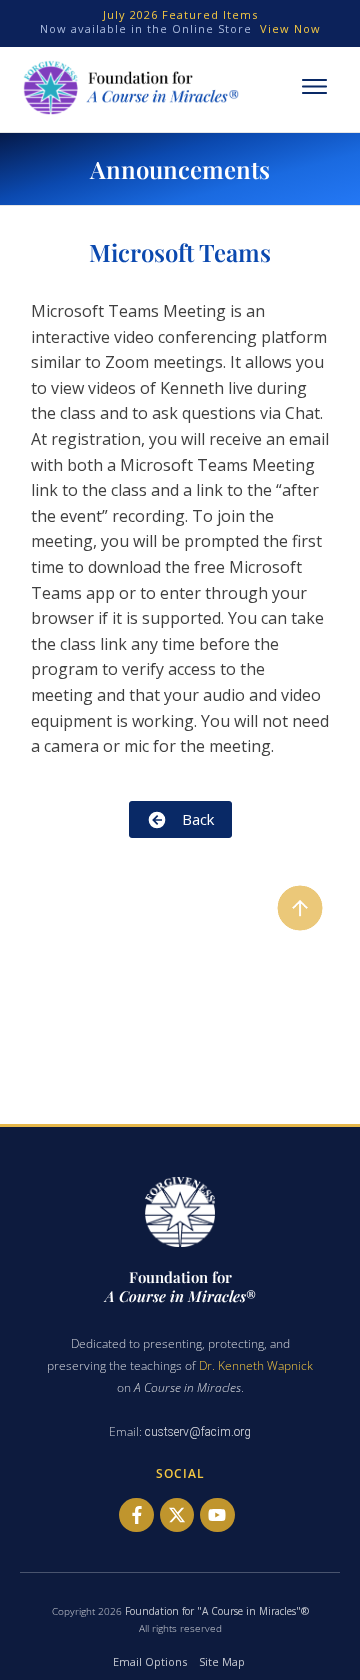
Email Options (150, 1661)
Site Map (222, 1661)
